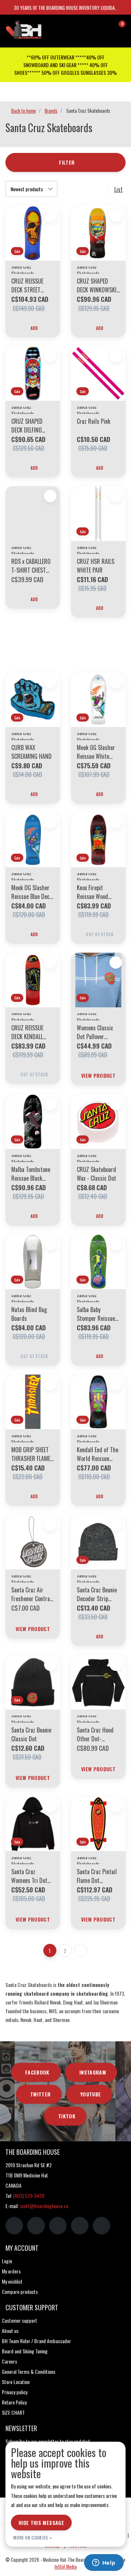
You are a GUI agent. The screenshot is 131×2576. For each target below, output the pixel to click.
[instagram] (36, 2226)
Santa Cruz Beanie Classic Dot (31, 1734)
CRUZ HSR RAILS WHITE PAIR (96, 566)
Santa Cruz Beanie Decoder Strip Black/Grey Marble (97, 1594)
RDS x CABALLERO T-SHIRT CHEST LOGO (31, 566)
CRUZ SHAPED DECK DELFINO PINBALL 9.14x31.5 (31, 426)
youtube (91, 2094)
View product (98, 1075)
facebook (37, 2072)
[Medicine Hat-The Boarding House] (38, 29)
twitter (40, 2094)
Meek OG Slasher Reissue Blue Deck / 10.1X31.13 (32, 892)
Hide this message (41, 2523)
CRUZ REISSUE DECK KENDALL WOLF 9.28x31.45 (30, 1032)
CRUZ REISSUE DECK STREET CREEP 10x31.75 (28, 285)
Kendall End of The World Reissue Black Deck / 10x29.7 (98, 1454)
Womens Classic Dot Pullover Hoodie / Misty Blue (95, 1032)
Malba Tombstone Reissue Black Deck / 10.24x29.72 (31, 1174)
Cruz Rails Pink (94, 421)
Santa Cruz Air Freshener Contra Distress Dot (31, 1594)
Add (34, 328)
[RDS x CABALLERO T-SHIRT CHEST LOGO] (33, 514)
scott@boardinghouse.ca (44, 2206)
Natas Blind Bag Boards (29, 1314)
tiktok (67, 2116)
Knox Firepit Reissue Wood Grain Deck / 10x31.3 (92, 892)
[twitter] (58, 2226)
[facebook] (14, 2226)
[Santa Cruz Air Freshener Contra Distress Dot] (33, 1542)
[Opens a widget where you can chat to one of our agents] (104, 2563)
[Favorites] (105, 27)
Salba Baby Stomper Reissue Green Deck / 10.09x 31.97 (96, 1314)
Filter (67, 162)
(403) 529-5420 (29, 2196)
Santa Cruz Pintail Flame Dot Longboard (97, 1876)
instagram (93, 2072)
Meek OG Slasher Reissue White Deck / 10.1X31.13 (96, 752)
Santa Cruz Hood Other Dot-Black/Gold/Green (97, 1734)
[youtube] (80, 2226)
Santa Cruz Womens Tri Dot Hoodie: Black (29, 1876)
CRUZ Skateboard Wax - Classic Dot (96, 1174)
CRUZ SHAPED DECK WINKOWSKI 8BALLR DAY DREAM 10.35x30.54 (97, 285)
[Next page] (80, 1950)
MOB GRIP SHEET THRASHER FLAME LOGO (31, 1454)
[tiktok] (102, 2226)
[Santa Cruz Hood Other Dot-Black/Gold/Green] (98, 1682)
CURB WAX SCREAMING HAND (31, 752)
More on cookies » (33, 2537)
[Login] (91, 27)
